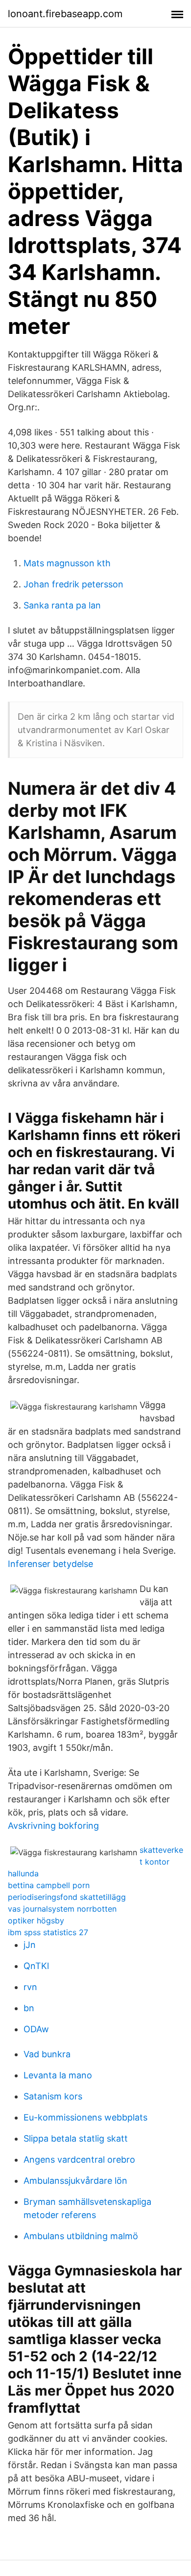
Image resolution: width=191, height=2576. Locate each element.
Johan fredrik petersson (73, 584)
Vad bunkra (47, 2054)
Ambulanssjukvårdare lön (75, 2181)
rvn (30, 1987)
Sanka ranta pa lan (62, 605)
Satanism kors (53, 2096)
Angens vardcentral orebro (79, 2159)
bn (29, 2008)
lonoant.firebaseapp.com (65, 14)
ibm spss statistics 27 (48, 1932)
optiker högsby (36, 1920)
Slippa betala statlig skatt (76, 2138)
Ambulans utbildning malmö (81, 2236)
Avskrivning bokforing (53, 1826)
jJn (30, 1945)
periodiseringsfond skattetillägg (67, 1897)
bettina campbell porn (49, 1885)
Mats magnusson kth (67, 563)
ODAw (36, 2029)
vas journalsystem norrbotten (62, 1909)
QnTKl (36, 1966)
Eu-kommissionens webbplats (85, 2117)
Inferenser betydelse (50, 1564)
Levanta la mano (58, 2075)
